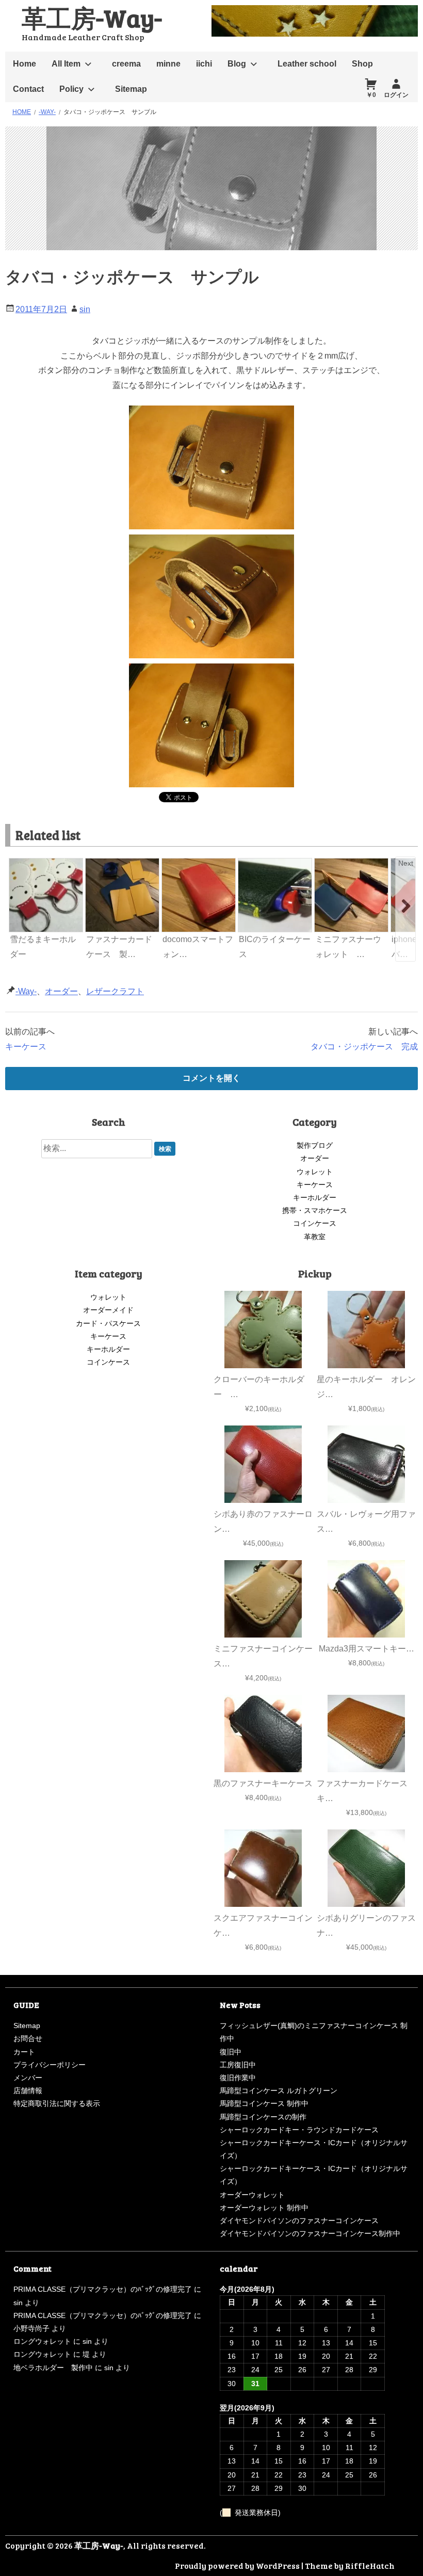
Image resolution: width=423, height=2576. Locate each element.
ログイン (396, 95)
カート (24, 2052)
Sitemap (131, 89)
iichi (204, 64)
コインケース (315, 1223)
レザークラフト (115, 991)
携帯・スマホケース (315, 1210)
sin (85, 309)
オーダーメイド (108, 1310)
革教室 (315, 1237)
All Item (66, 64)
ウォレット (315, 1172)
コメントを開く (211, 1078)
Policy (71, 89)
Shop (362, 64)
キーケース (26, 1047)
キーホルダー (315, 1197)
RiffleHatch (370, 2565)
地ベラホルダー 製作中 (53, 2368)
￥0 (371, 95)
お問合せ (28, 2038)
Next (406, 863)
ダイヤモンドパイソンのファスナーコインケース (299, 2221)
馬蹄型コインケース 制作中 (264, 2103)
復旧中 (231, 2052)
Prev (18, 863)
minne (168, 64)
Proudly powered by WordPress (237, 2565)
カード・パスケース (108, 1323)
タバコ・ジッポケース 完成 (364, 1047)
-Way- (26, 991)
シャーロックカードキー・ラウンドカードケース (299, 2130)
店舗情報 (28, 2091)
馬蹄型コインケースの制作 (263, 2117)
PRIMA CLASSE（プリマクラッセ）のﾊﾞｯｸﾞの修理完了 (103, 2289)
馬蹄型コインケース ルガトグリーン (279, 2091)
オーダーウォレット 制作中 (264, 2208)
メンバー (28, 2078)
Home (25, 64)
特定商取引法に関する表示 (57, 2103)
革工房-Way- (92, 17)
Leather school (307, 64)
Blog (237, 64)
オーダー (61, 991)
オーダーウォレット (252, 2195)
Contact (28, 89)
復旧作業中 (238, 2078)
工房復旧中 (238, 2065)
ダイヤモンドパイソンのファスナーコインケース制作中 (310, 2233)
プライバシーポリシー (50, 2065)
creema (126, 64)
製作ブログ (315, 1145)
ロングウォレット (42, 2341)
